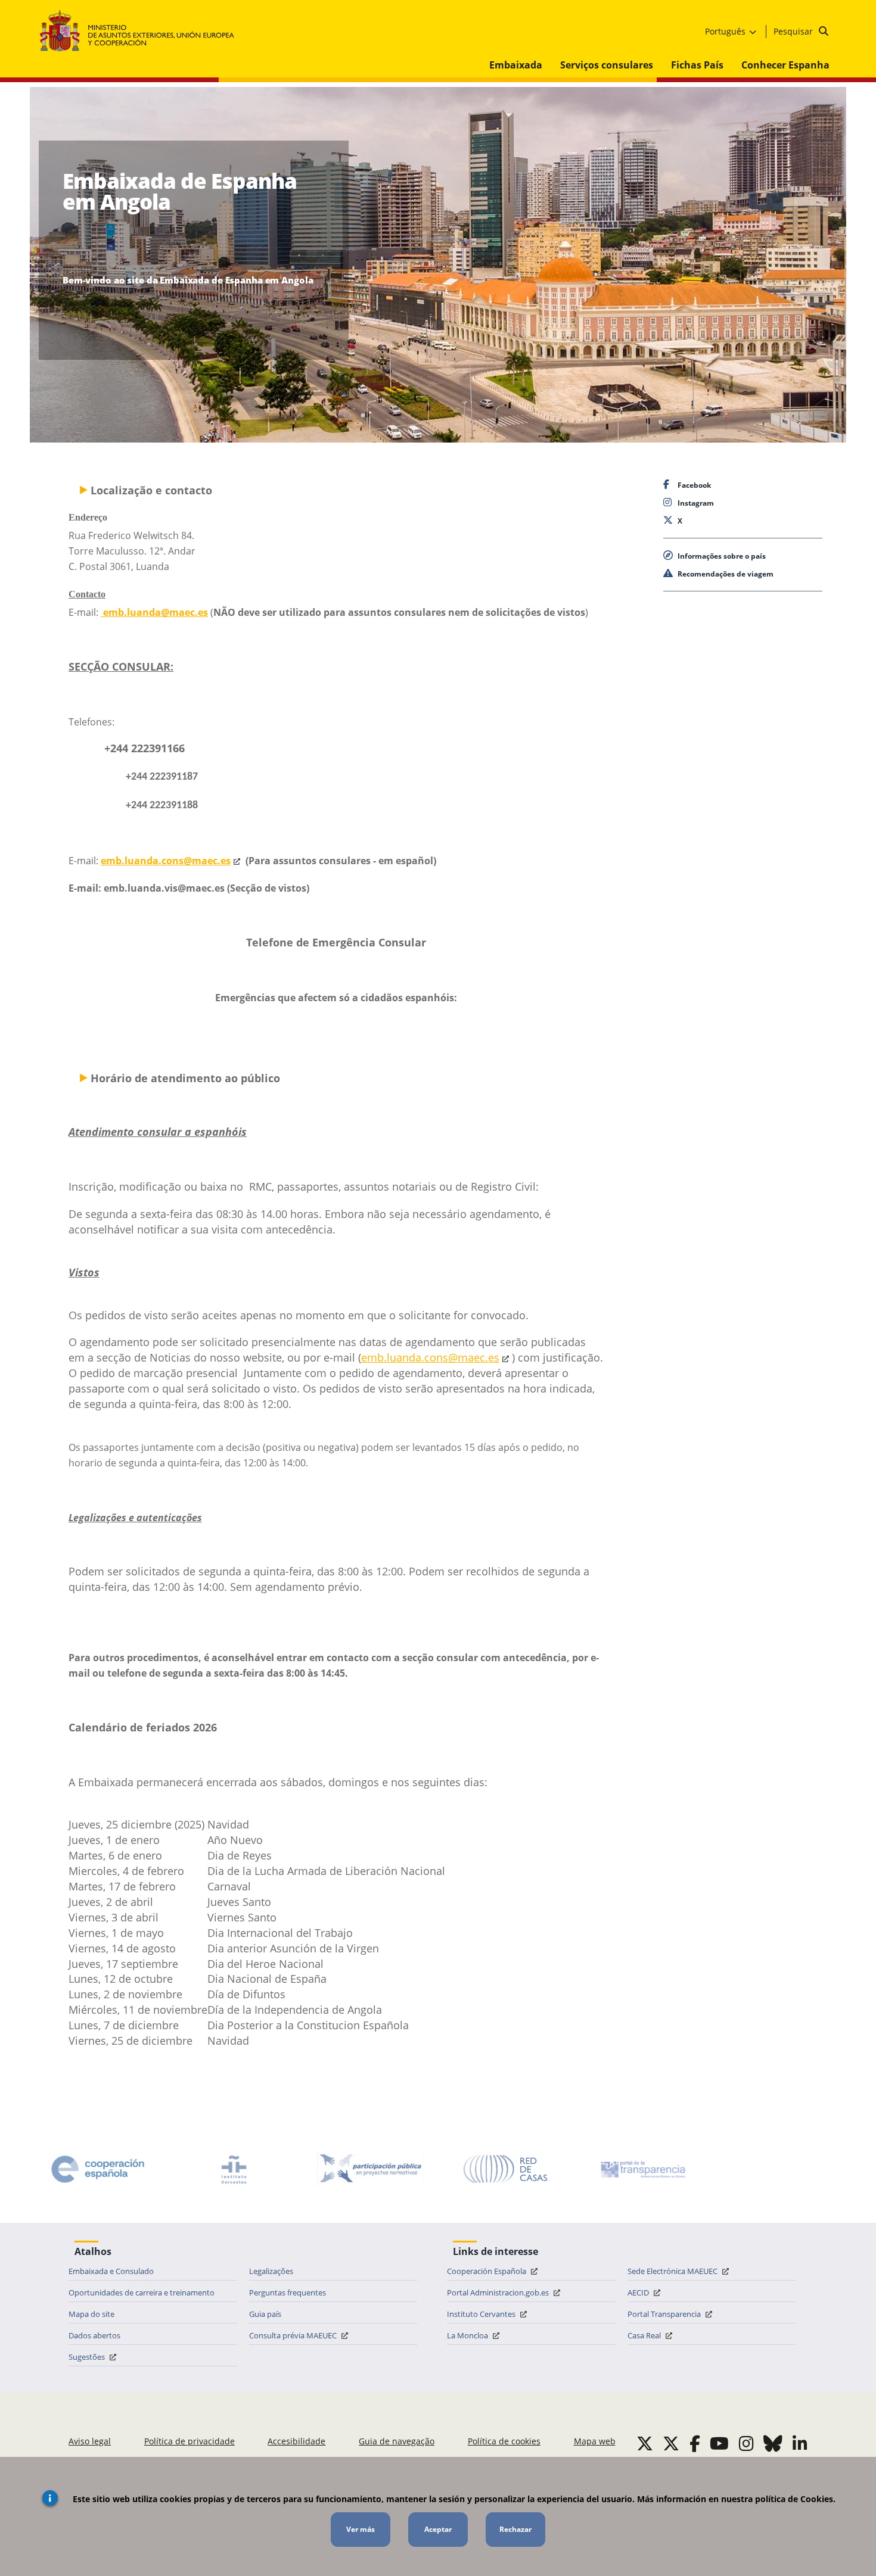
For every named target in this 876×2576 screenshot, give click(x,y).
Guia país (265, 2314)
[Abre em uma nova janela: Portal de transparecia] (642, 2169)
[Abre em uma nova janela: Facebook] (695, 2443)
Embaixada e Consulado (111, 2271)
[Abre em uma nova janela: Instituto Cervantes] (234, 2169)
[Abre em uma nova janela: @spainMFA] (671, 2443)
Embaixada (516, 65)
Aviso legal (90, 2441)
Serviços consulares (607, 65)
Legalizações (271, 2271)
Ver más (361, 2529)
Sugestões (88, 2357)
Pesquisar (794, 31)
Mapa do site (91, 2314)
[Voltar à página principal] (143, 31)
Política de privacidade (190, 2441)
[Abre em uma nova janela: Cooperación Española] (98, 2169)
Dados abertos (94, 2335)
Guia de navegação (397, 2441)
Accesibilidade (296, 2441)
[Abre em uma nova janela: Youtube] (719, 2443)
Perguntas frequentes (288, 2292)
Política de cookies (504, 2441)
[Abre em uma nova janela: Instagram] (746, 2443)
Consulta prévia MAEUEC (294, 2335)
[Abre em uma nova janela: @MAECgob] (645, 2443)
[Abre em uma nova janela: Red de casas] (506, 2169)
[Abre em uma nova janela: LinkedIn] (800, 2443)
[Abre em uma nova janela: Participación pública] (370, 2169)
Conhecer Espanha (785, 65)
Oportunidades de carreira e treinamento (142, 2292)
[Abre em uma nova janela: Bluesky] (773, 2443)
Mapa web (595, 2441)
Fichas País (697, 65)
